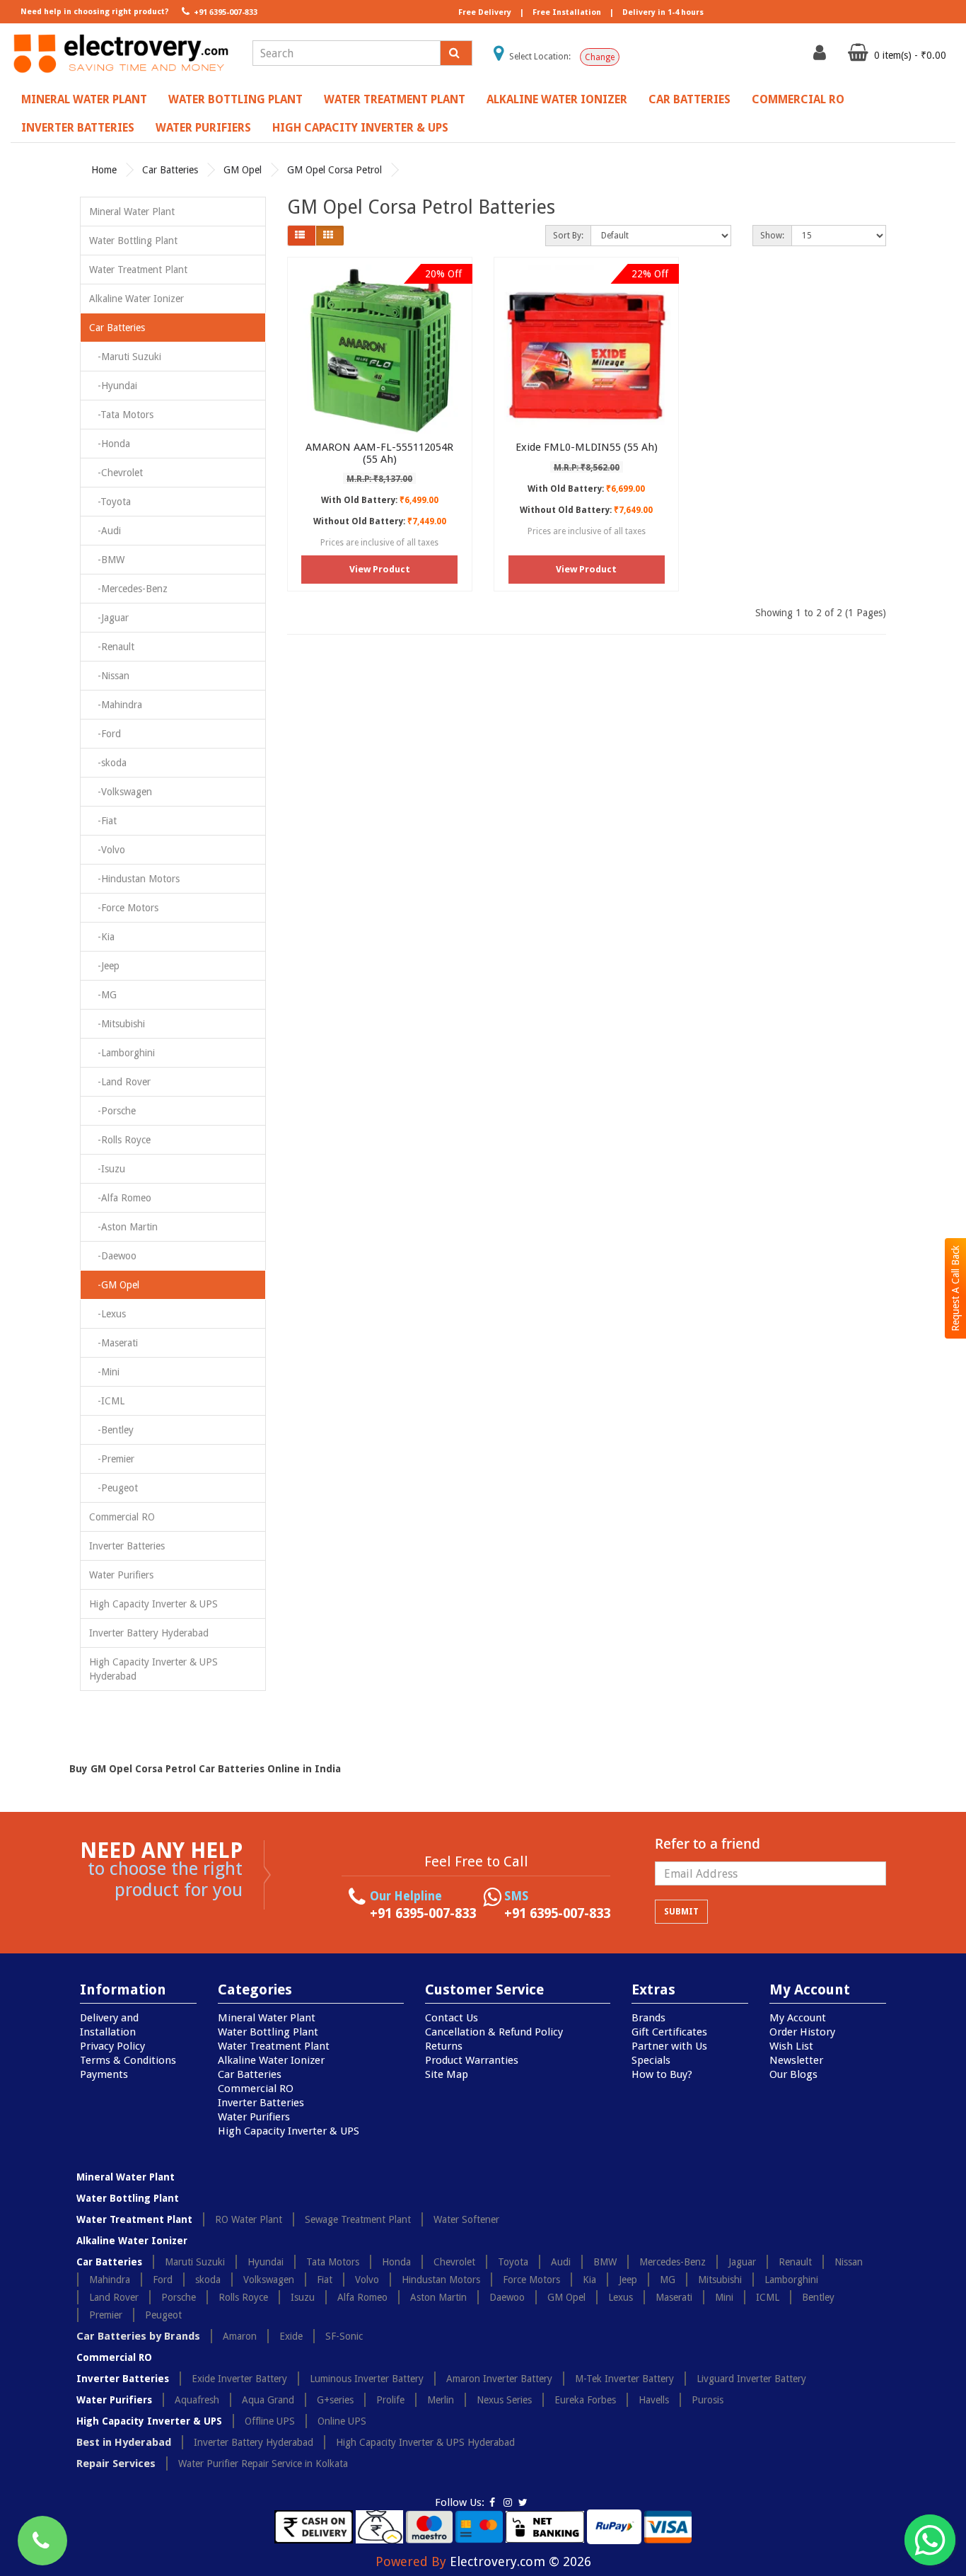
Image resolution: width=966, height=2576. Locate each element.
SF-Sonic (344, 2336)
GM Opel (243, 170)
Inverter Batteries (78, 128)
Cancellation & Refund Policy (494, 2032)
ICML (768, 2297)
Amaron (240, 2336)
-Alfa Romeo (120, 1198)
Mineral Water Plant (84, 99)
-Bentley (111, 1430)
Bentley (818, 2297)
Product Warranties (472, 2060)
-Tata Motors (121, 415)
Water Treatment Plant (395, 99)
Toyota (513, 2262)
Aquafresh (197, 2400)
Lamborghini (791, 2280)
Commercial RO (798, 99)
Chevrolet (454, 2262)
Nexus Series (504, 2400)
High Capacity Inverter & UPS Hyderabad (153, 1669)
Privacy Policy (112, 2046)
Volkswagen (269, 2280)
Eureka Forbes (585, 2400)
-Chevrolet (116, 473)
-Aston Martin (123, 1227)
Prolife (390, 2400)
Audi (561, 2262)
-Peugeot (114, 1488)
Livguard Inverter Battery (751, 2379)
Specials (651, 2060)
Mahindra (110, 2280)
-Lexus (107, 1314)
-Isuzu (107, 1169)
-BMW (107, 560)
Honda (396, 2262)
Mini (724, 2297)
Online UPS (342, 2421)
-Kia (102, 937)
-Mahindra (116, 705)
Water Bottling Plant (235, 99)
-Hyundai (113, 386)
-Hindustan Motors (134, 879)
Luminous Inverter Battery (367, 2379)
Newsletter (796, 2060)
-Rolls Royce (120, 1140)
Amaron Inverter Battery (499, 2379)
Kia (589, 2280)
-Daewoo (113, 1256)
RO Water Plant (249, 2219)
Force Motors (531, 2280)
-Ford (105, 734)
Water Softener (466, 2219)
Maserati (674, 2297)
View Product (380, 569)
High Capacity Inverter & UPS (360, 128)
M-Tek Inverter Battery (624, 2379)
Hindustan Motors (441, 2280)
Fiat (325, 2280)
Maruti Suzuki (195, 2262)
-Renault (112, 647)
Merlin (441, 2400)
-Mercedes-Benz (128, 589)
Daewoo (507, 2297)
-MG (103, 995)
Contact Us (452, 2018)
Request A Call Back (955, 1288)
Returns (444, 2046)
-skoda (108, 763)
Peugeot (163, 2315)
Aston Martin (438, 2297)
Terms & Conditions (128, 2060)
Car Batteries (689, 99)
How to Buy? (662, 2074)
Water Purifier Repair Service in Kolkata (263, 2464)
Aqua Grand (268, 2400)
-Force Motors (124, 908)
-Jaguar (109, 618)
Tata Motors (333, 2262)
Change (600, 57)
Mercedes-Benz (673, 2262)
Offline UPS (270, 2421)
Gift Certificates (669, 2032)
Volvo (367, 2280)
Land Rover (114, 2297)
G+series (335, 2400)
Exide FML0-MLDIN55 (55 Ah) (587, 447)
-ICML (107, 1401)
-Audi (105, 531)
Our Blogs (793, 2074)
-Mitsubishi (117, 1024)
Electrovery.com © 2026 (520, 2561)
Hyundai (266, 2262)
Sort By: (568, 236)
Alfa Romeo (362, 2297)
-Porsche (112, 1111)
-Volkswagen (121, 792)
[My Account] (821, 56)
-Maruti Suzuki (125, 357)
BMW (605, 2262)
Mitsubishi (720, 2280)
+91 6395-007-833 (225, 12)
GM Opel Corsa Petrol (334, 170)
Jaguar (742, 2262)
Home (104, 170)
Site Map (447, 2074)
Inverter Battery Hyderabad (149, 1633)
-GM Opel (114, 1285)
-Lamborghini (122, 1053)
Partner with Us (669, 2046)
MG (668, 2280)
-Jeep (104, 966)
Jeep (628, 2280)
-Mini (104, 1372)
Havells (654, 2400)
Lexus (621, 2297)
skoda (208, 2280)
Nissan (849, 2262)
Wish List (791, 2046)
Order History (802, 2032)
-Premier (112, 1459)
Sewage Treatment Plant (358, 2219)
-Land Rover (120, 1082)
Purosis (708, 2400)
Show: (772, 236)
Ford (163, 2280)
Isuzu (303, 2297)
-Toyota (110, 502)
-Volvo (107, 850)
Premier (106, 2315)
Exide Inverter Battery (239, 2379)
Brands (648, 2018)
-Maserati (114, 1343)
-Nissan (109, 676)
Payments (104, 2074)
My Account (798, 2018)
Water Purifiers (203, 128)
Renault (795, 2262)
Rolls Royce (243, 2297)
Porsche (179, 2297)
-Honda (110, 444)
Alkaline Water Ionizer (557, 99)
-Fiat (103, 821)
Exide (291, 2336)
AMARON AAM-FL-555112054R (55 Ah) (379, 453)
